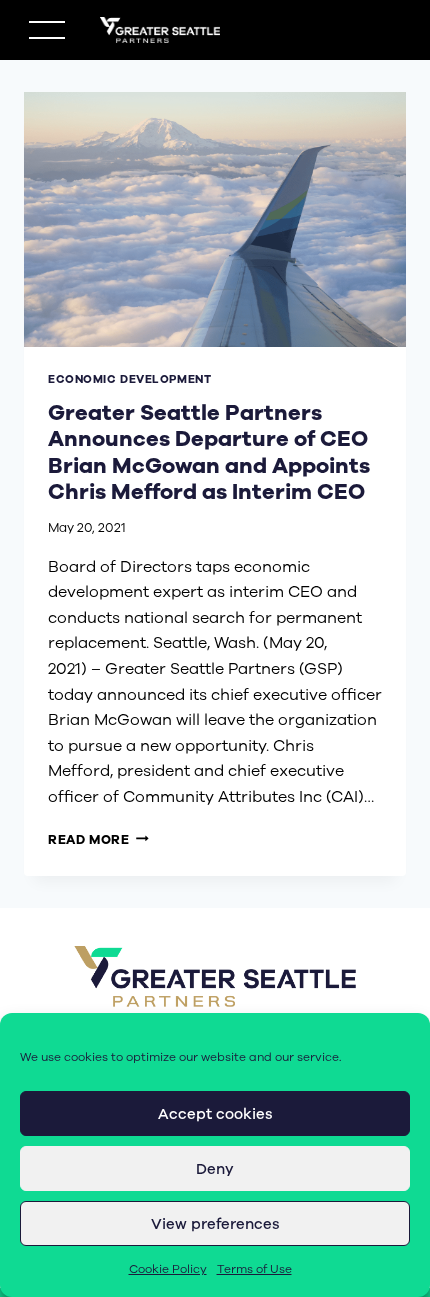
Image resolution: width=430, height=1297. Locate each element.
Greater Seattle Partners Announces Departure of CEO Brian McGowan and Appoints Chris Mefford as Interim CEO (209, 452)
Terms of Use (254, 1269)
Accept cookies (215, 1114)
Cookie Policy (168, 1269)
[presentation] (215, 219)
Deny (215, 1169)
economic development (129, 379)
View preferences (215, 1224)
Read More (98, 839)
